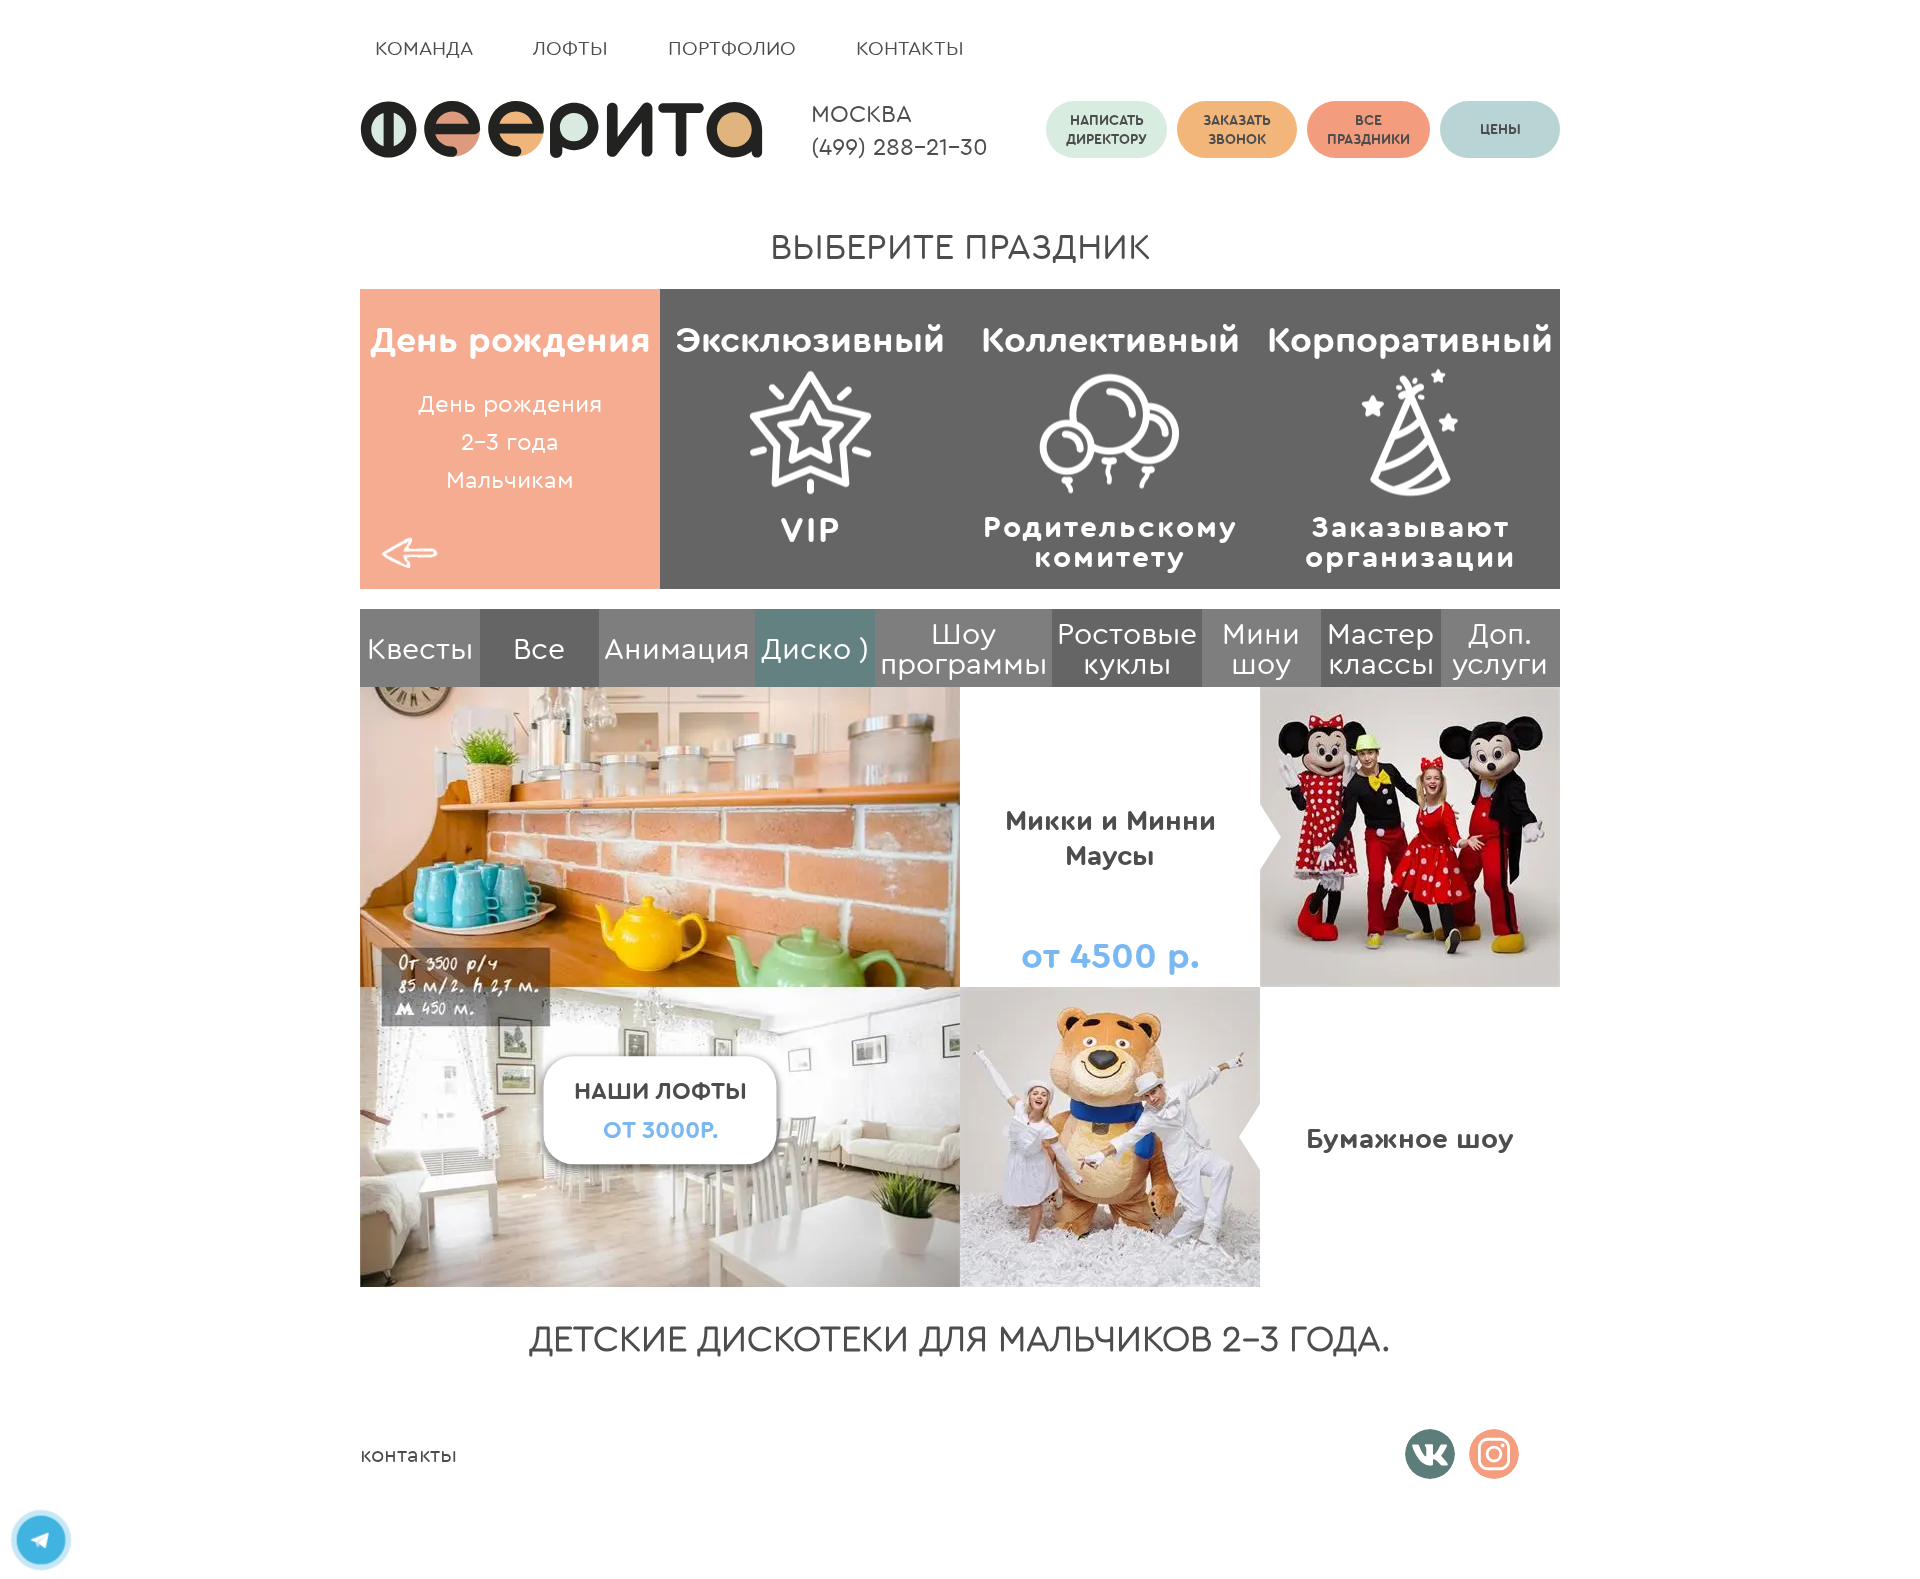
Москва (861, 113)
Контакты (910, 47)
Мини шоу (1261, 648)
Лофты (570, 47)
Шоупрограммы (963, 648)
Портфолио (732, 47)
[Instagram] (1494, 1454)
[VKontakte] (1430, 1454)
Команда (424, 47)
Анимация (677, 648)
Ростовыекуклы (1127, 648)
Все (539, 648)
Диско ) (815, 648)
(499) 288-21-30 (899, 146)
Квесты (420, 648)
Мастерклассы (1380, 648)
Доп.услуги (1500, 648)
